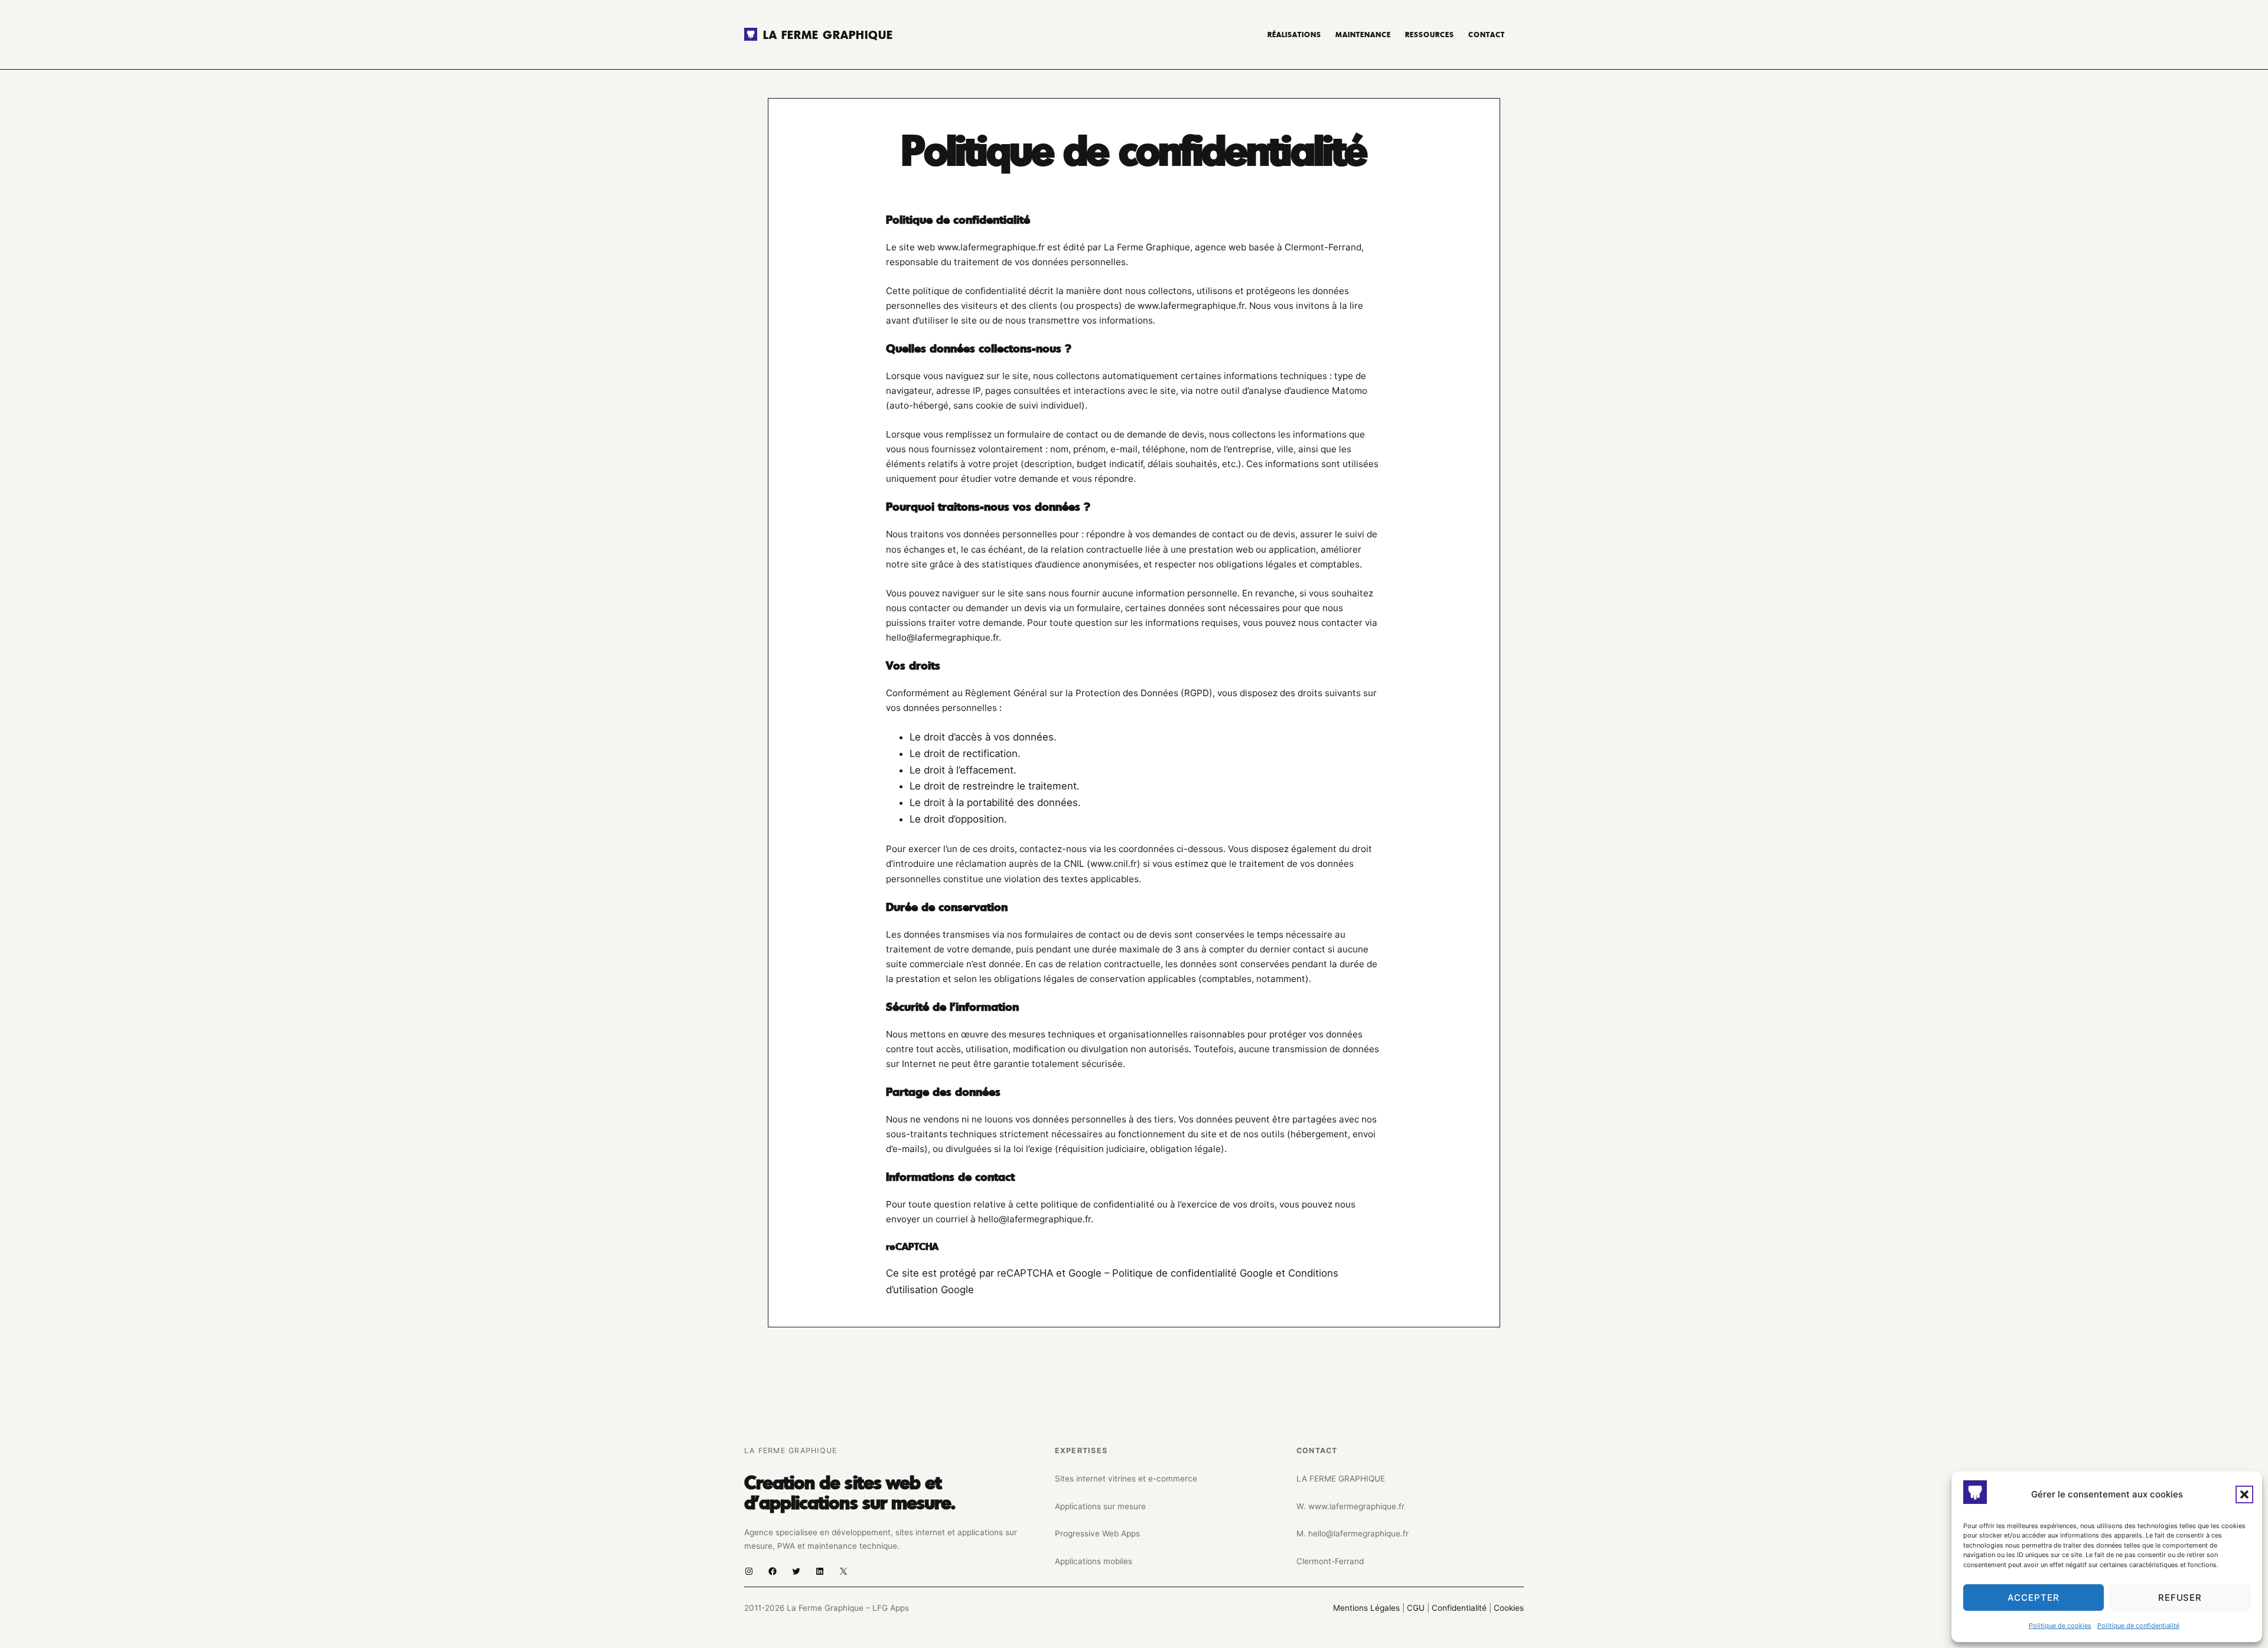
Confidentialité (1460, 1608)
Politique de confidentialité (2138, 1626)
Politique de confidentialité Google (1192, 1273)
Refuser (2180, 1598)
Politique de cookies (2060, 1626)
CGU (1417, 1608)
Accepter (2033, 1598)
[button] (2244, 1494)
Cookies (1509, 1608)
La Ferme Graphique (828, 34)
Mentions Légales (1366, 1608)
